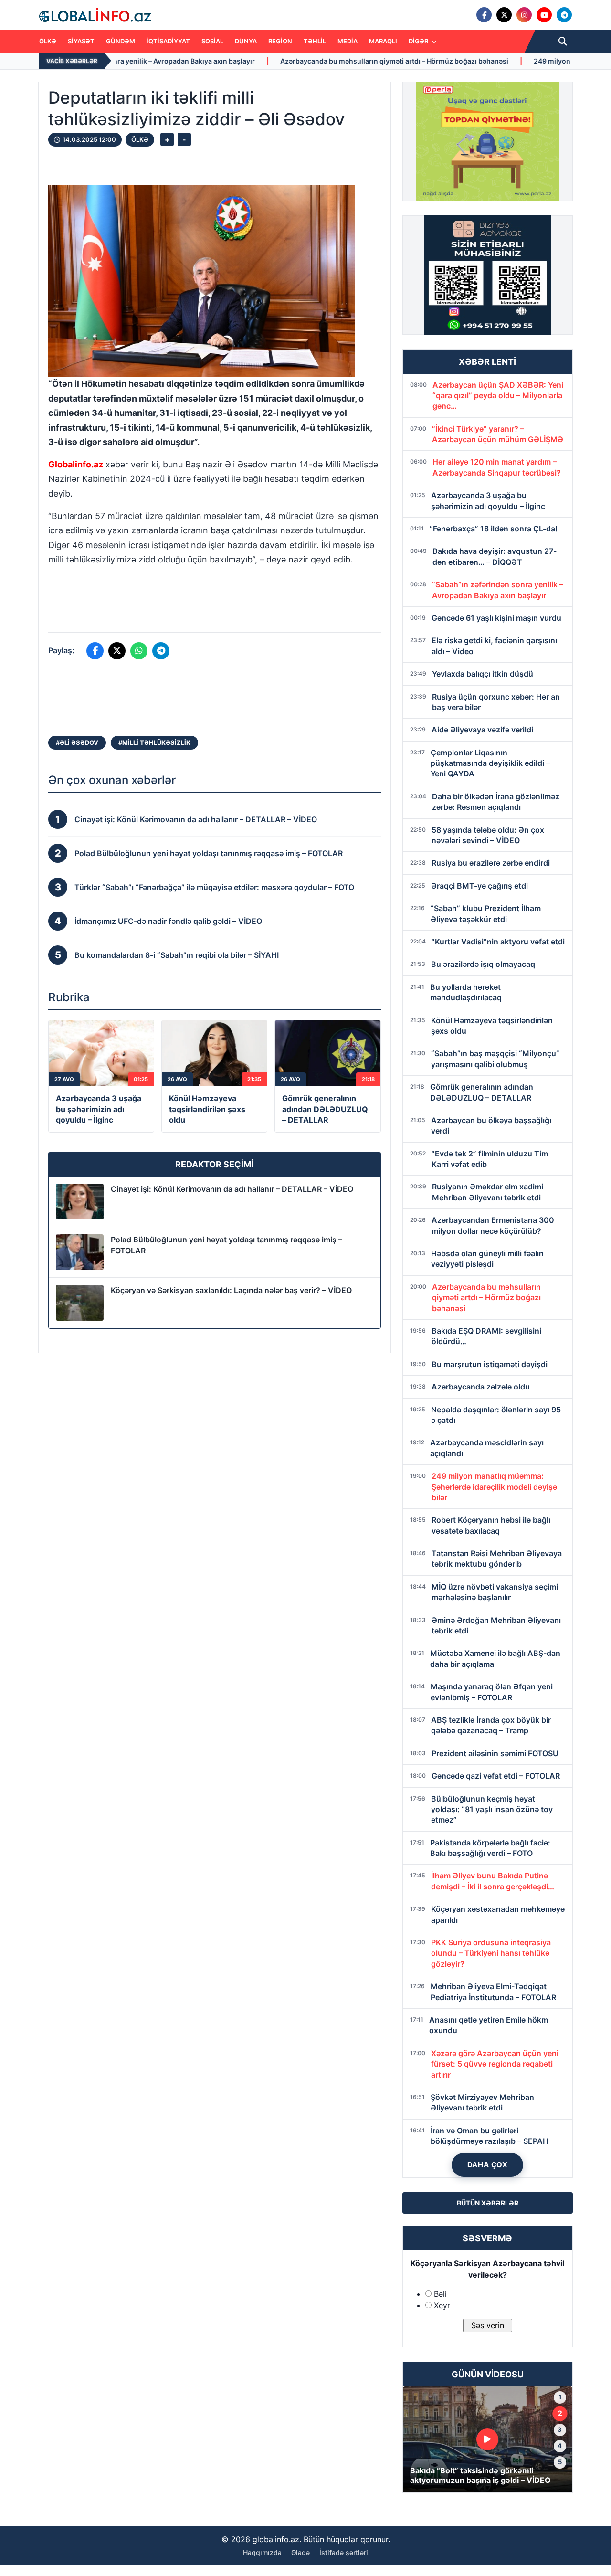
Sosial (212, 41)
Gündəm (121, 41)
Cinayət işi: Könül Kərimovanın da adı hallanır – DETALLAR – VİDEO (232, 1189)
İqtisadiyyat (168, 41)
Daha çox (488, 2165)
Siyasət (81, 41)
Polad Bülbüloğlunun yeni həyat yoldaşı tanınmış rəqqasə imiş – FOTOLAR (226, 1245)
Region (280, 41)
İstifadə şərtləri (344, 2552)
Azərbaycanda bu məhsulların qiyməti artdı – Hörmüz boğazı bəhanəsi (250, 61)
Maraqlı (383, 41)
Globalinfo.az (76, 464)
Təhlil (315, 41)
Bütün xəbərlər (488, 2203)
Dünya (246, 41)
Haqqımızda (262, 2552)
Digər (419, 41)
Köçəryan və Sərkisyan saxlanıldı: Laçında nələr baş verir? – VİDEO (231, 1290)
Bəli (440, 2294)
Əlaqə (300, 2552)
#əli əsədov (77, 742)
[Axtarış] (563, 42)
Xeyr (442, 2305)
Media (348, 41)
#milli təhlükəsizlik (154, 742)
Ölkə (48, 41)
